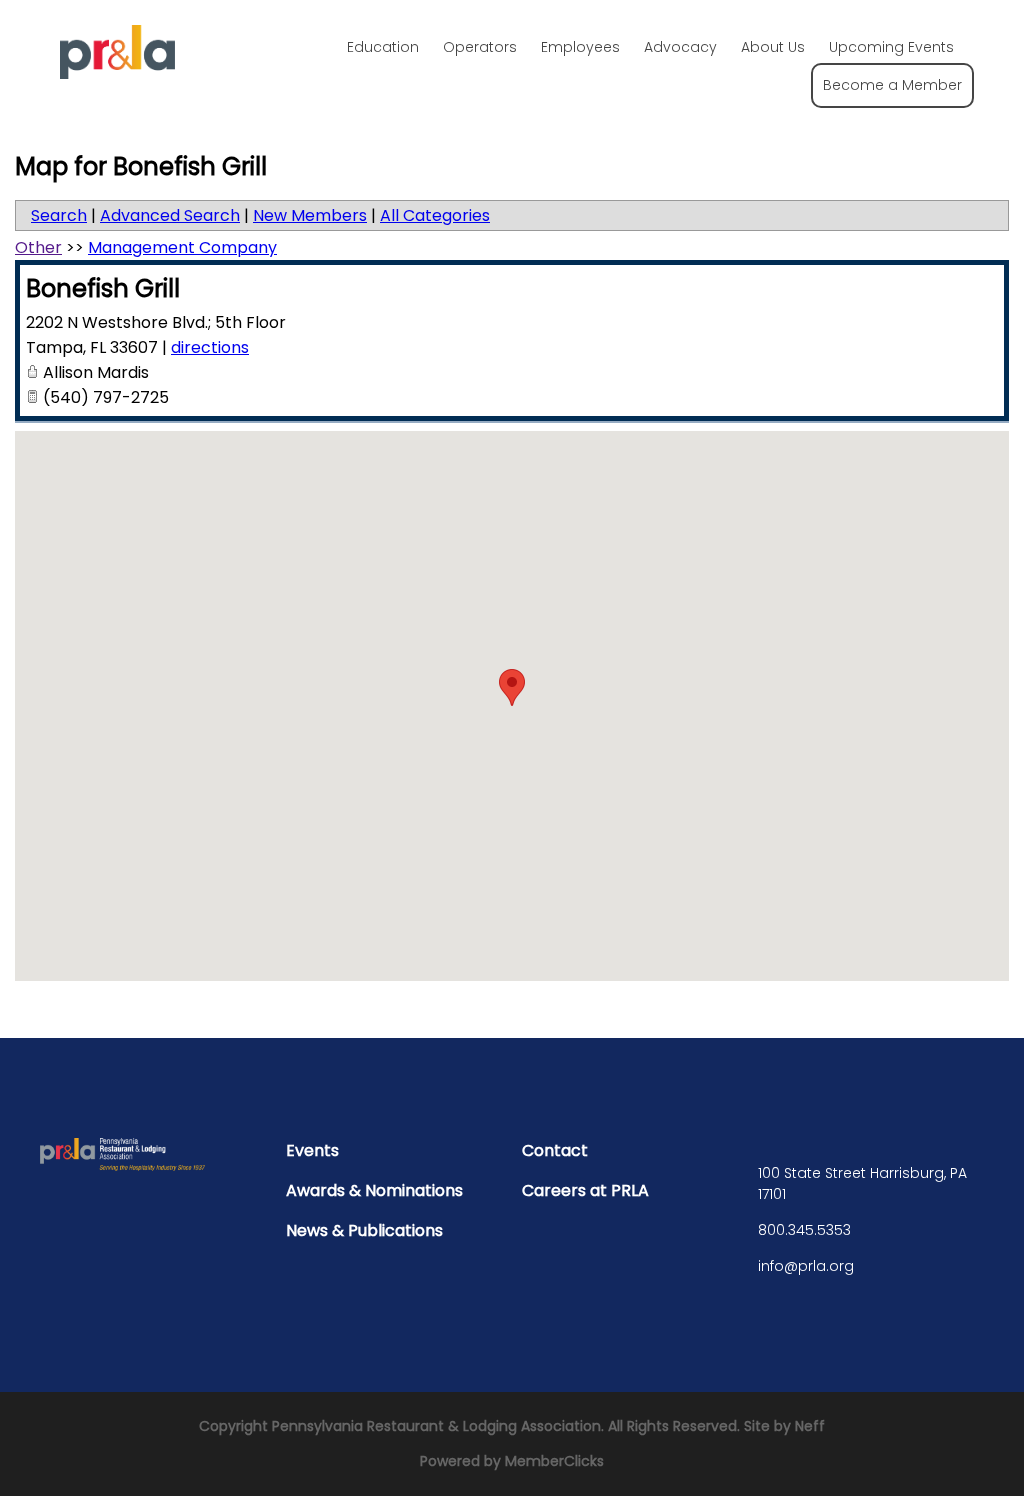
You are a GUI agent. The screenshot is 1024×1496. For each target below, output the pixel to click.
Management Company (182, 247)
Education (383, 47)
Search (59, 215)
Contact (555, 1150)
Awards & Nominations (374, 1190)
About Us (773, 47)
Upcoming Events (891, 47)
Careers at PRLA (585, 1190)
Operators (480, 47)
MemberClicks (554, 1461)
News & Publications (364, 1230)
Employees (580, 47)
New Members (310, 215)
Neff (810, 1426)
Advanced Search (170, 215)
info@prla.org (806, 1266)
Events (312, 1150)
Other (38, 247)
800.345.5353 (804, 1230)
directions (210, 347)
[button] (512, 687)
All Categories (435, 215)
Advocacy (680, 47)
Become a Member (892, 85)
